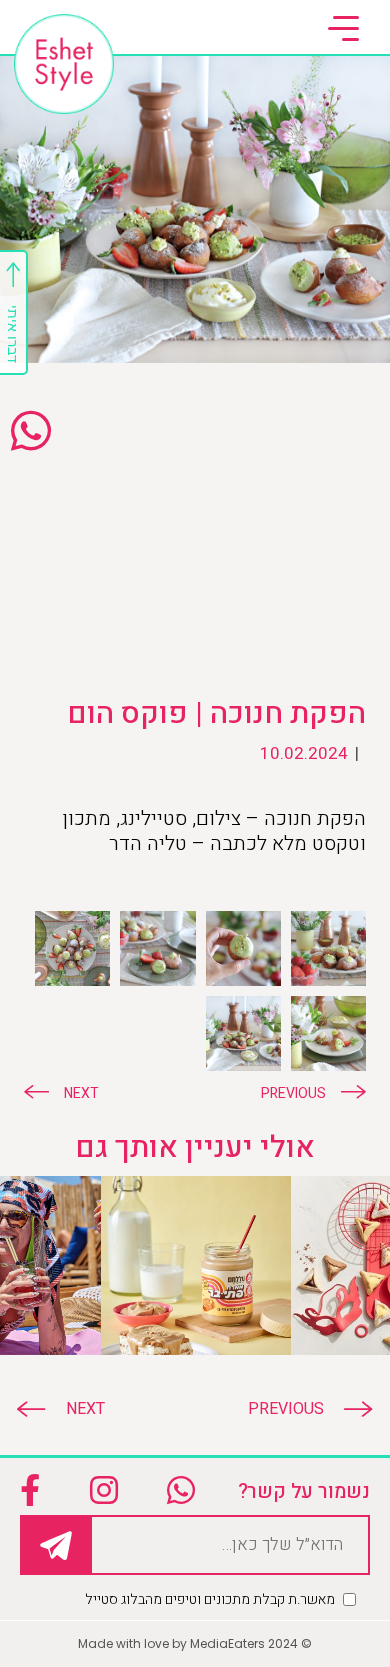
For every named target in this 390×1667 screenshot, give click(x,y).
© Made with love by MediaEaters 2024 (195, 1643)
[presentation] (300, 1409)
